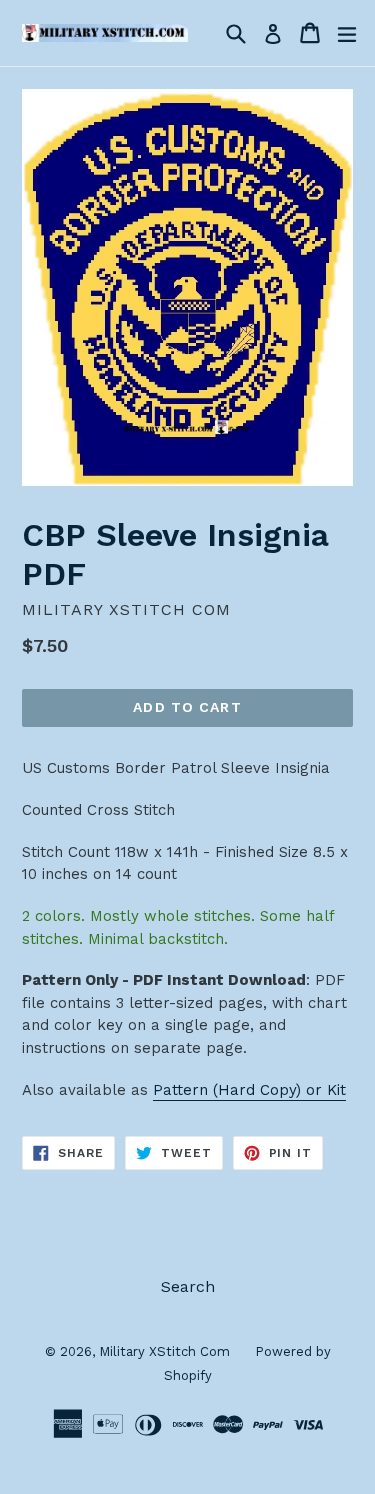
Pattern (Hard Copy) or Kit (249, 1090)
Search (188, 1286)
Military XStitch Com (164, 1351)
